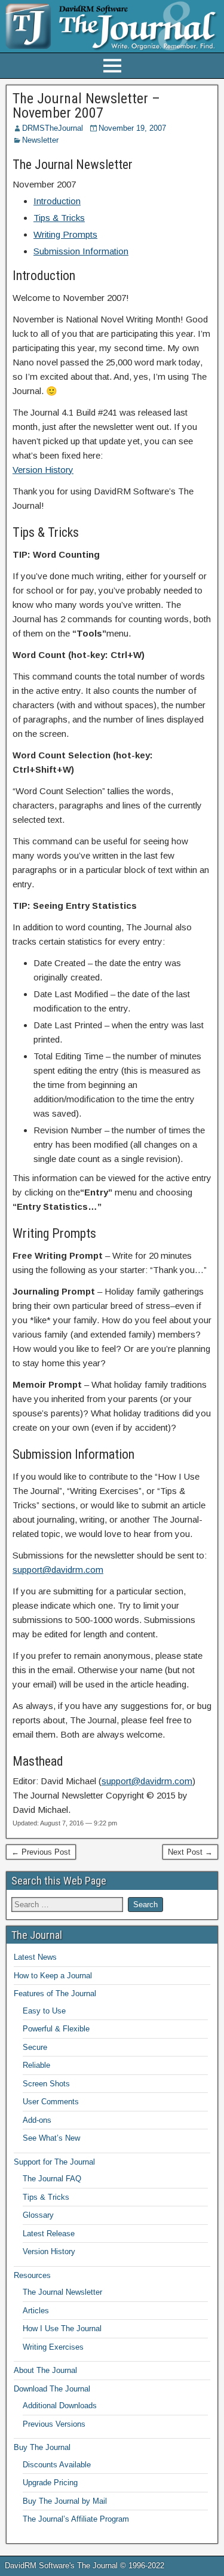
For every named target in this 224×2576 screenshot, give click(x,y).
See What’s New (51, 2138)
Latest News (35, 1957)
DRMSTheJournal (53, 128)
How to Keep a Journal (53, 1976)
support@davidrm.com (58, 1570)
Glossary (38, 2215)
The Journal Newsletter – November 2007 (86, 106)
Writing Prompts (65, 234)
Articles (36, 2311)
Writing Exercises (53, 2347)
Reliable (36, 2065)
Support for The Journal (54, 2162)
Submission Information (81, 251)
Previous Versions (54, 2424)
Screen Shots (46, 2084)
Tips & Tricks (59, 218)
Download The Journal (52, 2389)
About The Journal (45, 2370)
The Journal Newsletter (62, 2292)
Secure (35, 2047)
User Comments (51, 2102)
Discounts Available (57, 2465)
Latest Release (49, 2234)
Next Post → (190, 1852)
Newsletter (40, 140)
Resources (32, 2275)
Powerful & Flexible (56, 2029)
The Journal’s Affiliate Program (76, 2519)
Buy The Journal (42, 2447)
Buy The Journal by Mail (65, 2501)
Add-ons (37, 2120)
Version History (43, 470)
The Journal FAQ (52, 2179)
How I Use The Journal (62, 2328)
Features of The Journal (55, 1994)
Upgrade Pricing (50, 2483)
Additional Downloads (60, 2406)
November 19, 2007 (132, 128)
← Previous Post (41, 1852)
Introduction (57, 201)
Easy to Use (44, 2011)
